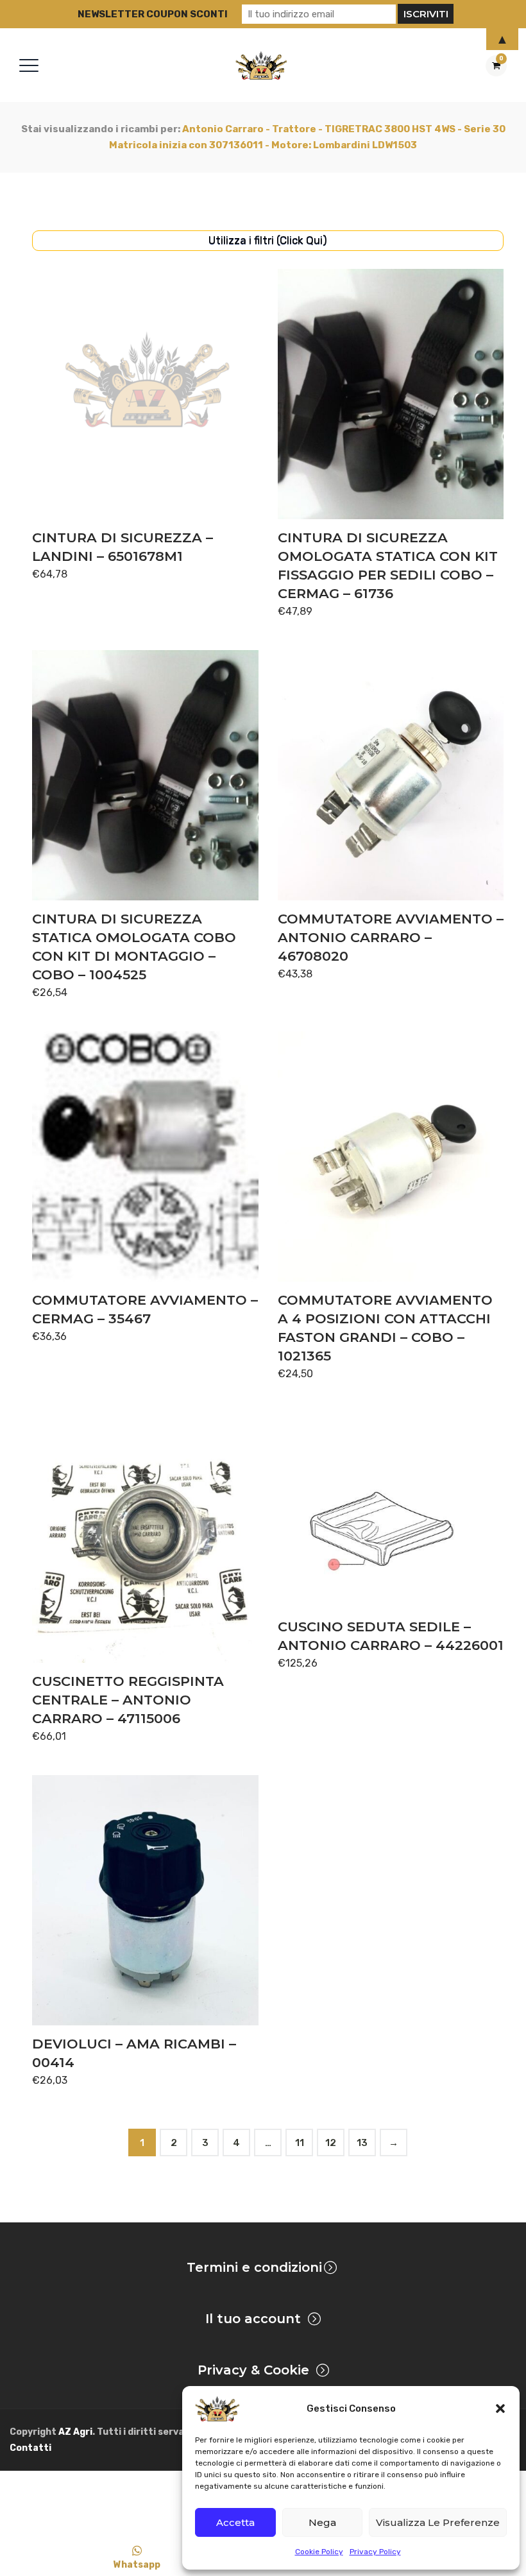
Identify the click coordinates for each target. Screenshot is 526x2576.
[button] (500, 2409)
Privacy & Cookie (253, 2370)
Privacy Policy (375, 2552)
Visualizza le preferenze (438, 2522)
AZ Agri (75, 2432)
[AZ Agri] (261, 65)
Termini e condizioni (254, 2267)
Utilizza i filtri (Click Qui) (268, 240)
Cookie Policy (319, 2552)
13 (362, 2143)
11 (300, 2143)
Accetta (235, 2522)
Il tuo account (253, 2319)
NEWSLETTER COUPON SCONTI (153, 14)
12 (331, 2143)
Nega (322, 2522)
